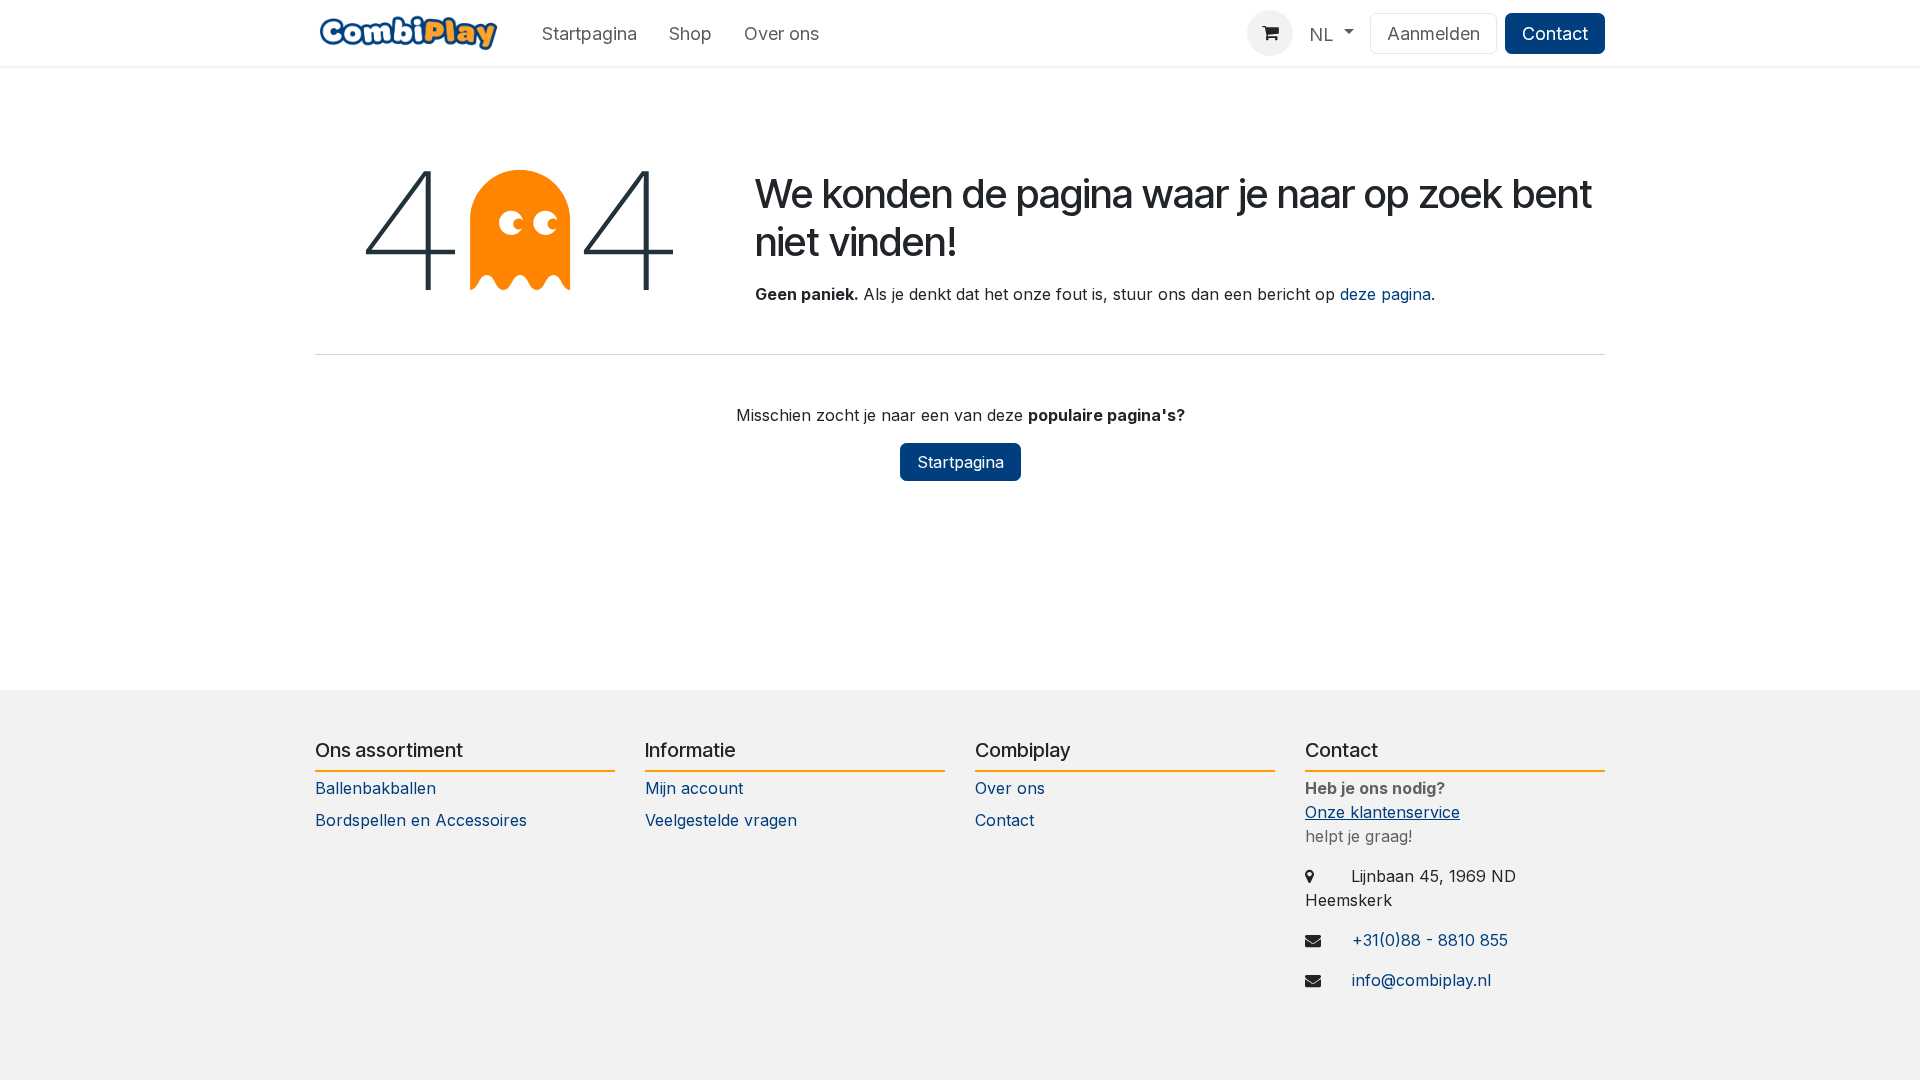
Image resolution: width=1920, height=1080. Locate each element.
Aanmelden (1433, 33)
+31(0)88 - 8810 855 (1430, 940)
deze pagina (1385, 294)
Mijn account (694, 788)
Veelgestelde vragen (721, 820)
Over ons (1010, 788)
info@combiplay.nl (1421, 980)
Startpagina (960, 462)
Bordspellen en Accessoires (421, 820)
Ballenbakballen (375, 788)
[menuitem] (589, 33)
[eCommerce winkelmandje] (1270, 33)
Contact (1555, 33)
